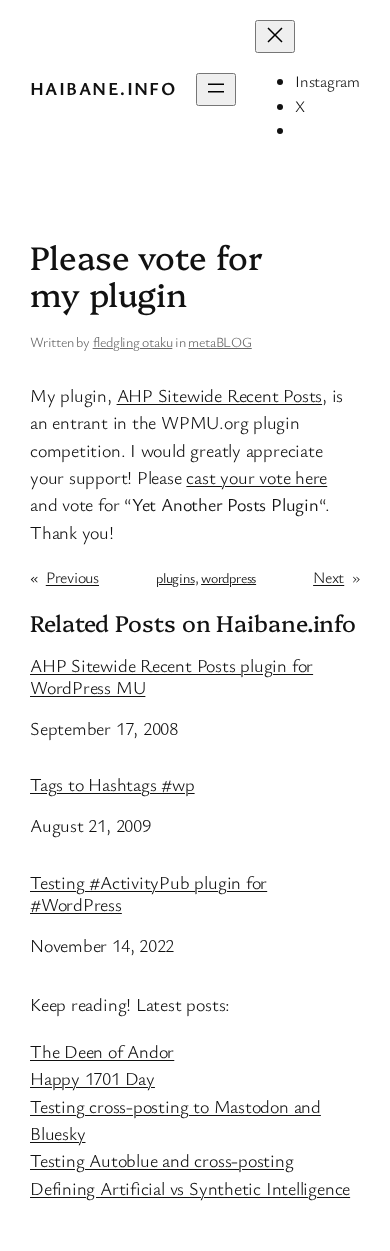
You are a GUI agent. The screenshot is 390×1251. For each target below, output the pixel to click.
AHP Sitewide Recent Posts (220, 395)
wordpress (228, 577)
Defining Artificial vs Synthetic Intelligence (190, 1188)
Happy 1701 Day (92, 1078)
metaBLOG (219, 341)
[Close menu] (275, 36)
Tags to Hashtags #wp (112, 785)
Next (328, 577)
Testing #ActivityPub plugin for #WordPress (148, 894)
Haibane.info (103, 88)
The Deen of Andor (102, 1051)
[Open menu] (216, 89)
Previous (72, 577)
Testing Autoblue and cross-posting (162, 1160)
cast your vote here (256, 477)
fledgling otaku (133, 341)
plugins (175, 577)
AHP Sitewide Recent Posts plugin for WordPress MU (171, 677)
